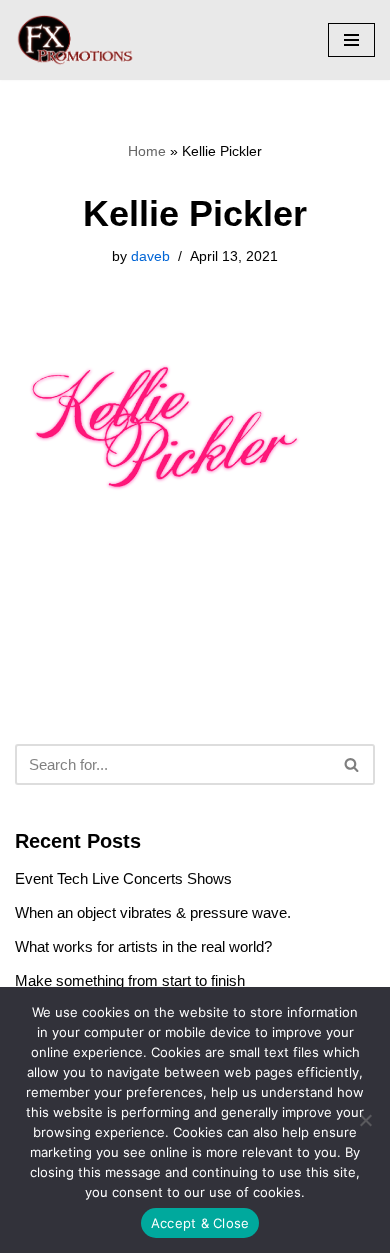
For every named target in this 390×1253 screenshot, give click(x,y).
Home (147, 151)
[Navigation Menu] (351, 40)
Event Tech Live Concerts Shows (123, 878)
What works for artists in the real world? (143, 946)
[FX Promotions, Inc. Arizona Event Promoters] (75, 40)
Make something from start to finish (130, 980)
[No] (365, 1120)
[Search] (352, 764)
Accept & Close (200, 1223)
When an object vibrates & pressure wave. (153, 912)
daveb (150, 256)
